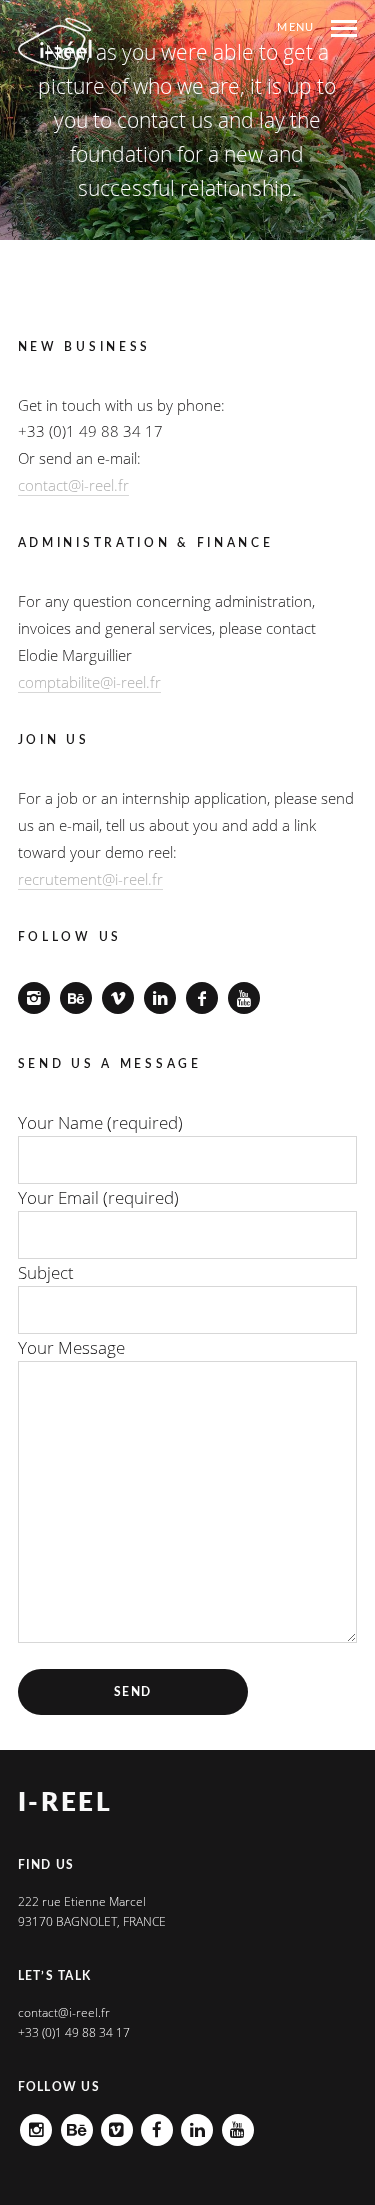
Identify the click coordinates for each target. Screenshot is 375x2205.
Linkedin (197, 2123)
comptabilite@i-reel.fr (89, 682)
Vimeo (117, 2123)
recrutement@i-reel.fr (90, 879)
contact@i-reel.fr (73, 485)
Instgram (36, 2123)
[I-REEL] (56, 43)
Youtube (238, 2123)
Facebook (157, 2123)
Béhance (77, 2123)
